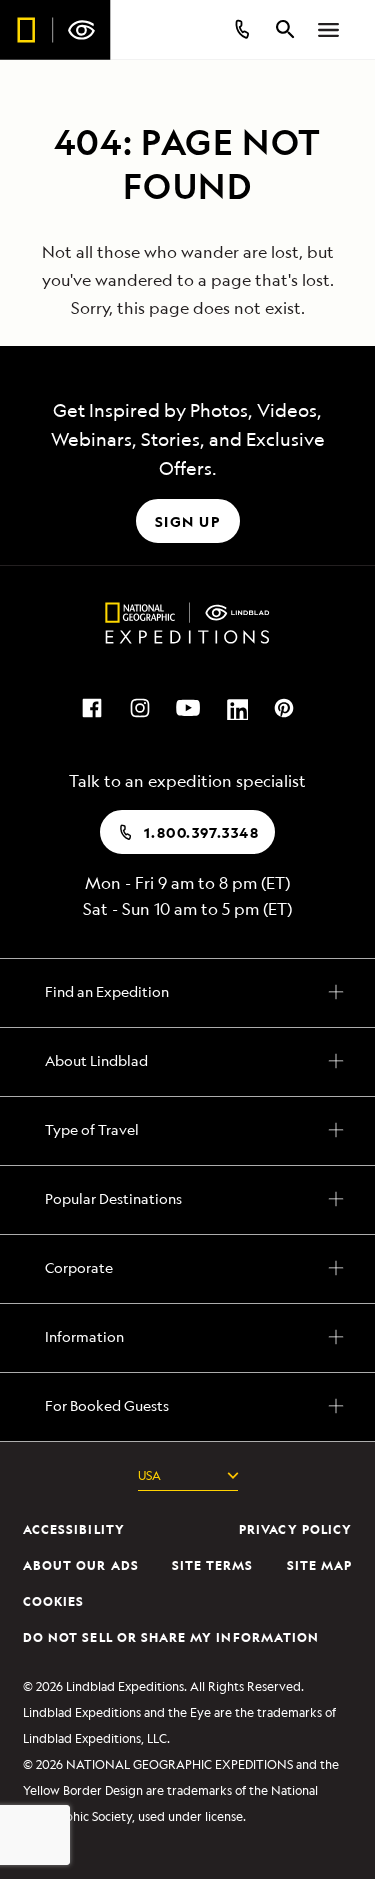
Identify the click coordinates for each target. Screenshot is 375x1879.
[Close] (349, 50)
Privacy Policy (284, 1812)
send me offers (187, 1602)
